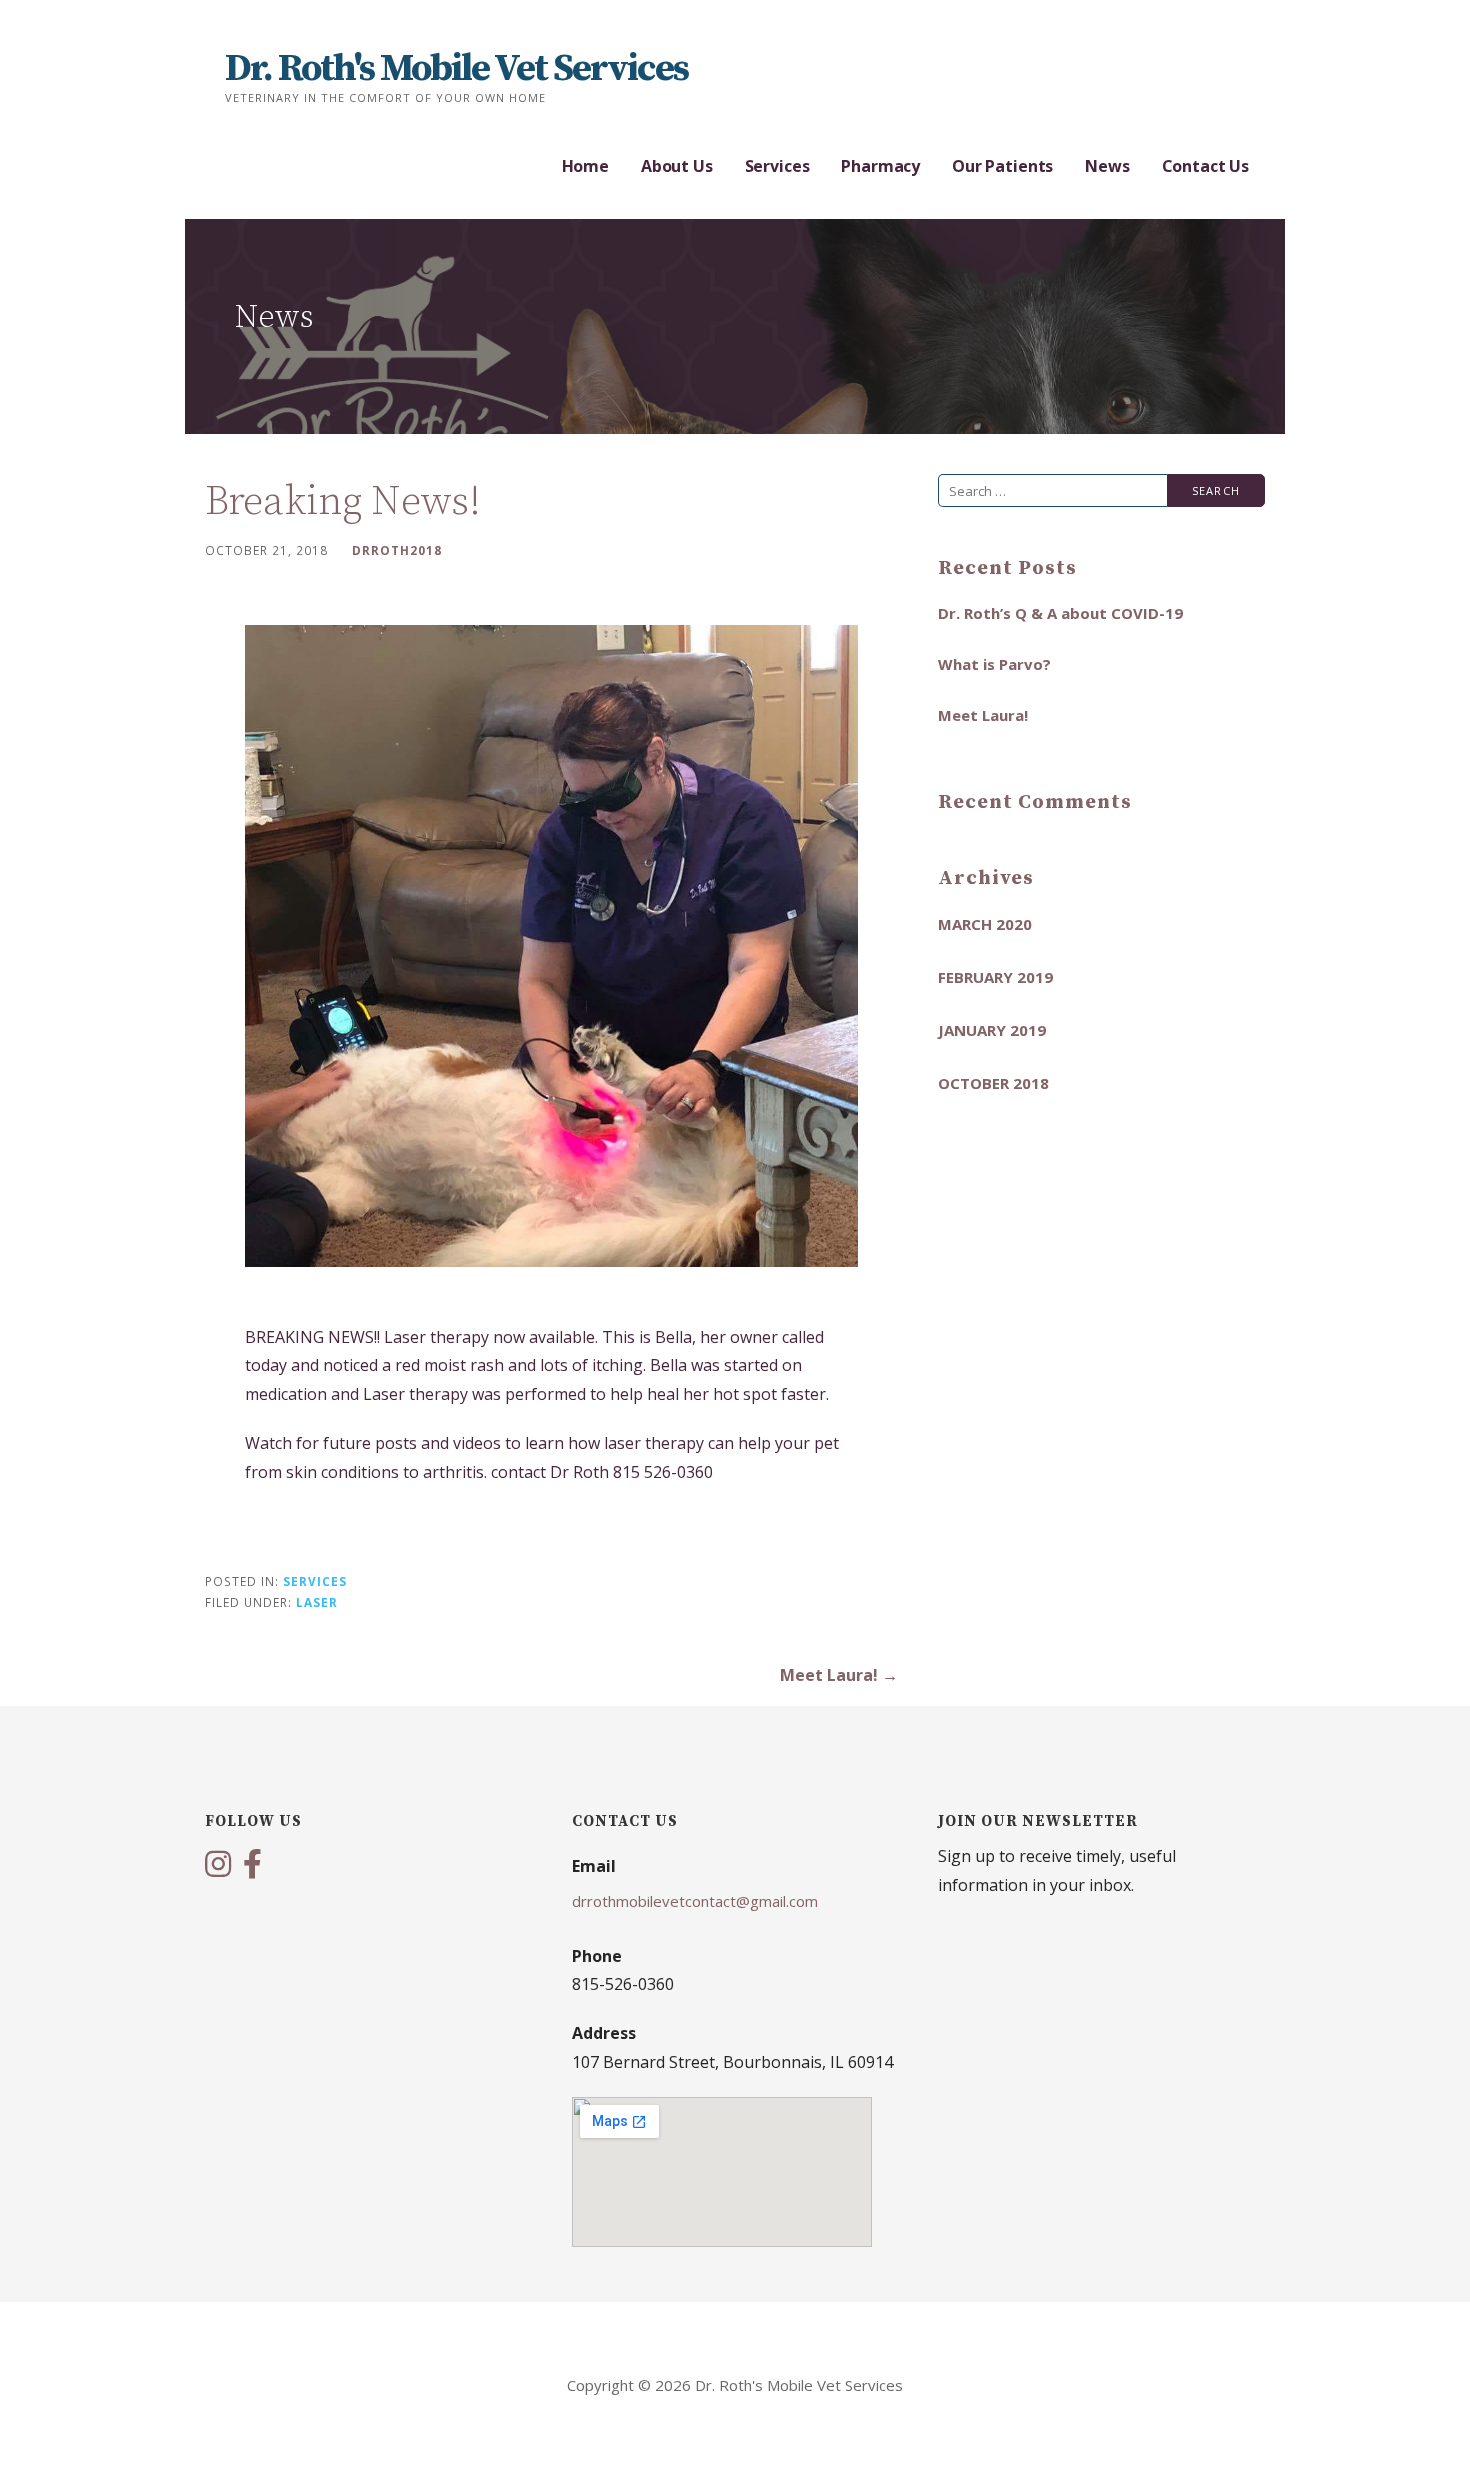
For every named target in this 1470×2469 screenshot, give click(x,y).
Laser (317, 1602)
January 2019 (992, 1030)
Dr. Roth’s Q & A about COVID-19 (1060, 613)
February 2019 (995, 977)
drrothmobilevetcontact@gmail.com (695, 1901)
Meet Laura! (983, 715)
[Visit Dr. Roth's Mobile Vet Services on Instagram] (218, 1866)
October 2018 (993, 1083)
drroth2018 (397, 550)
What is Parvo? (994, 664)
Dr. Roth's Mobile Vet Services (456, 69)
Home (585, 166)
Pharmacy (880, 166)
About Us (677, 166)
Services (777, 166)
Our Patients (1002, 166)
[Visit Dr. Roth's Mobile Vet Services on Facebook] (252, 1866)
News (1107, 166)
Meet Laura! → (839, 1675)
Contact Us (1205, 166)
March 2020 (985, 924)
